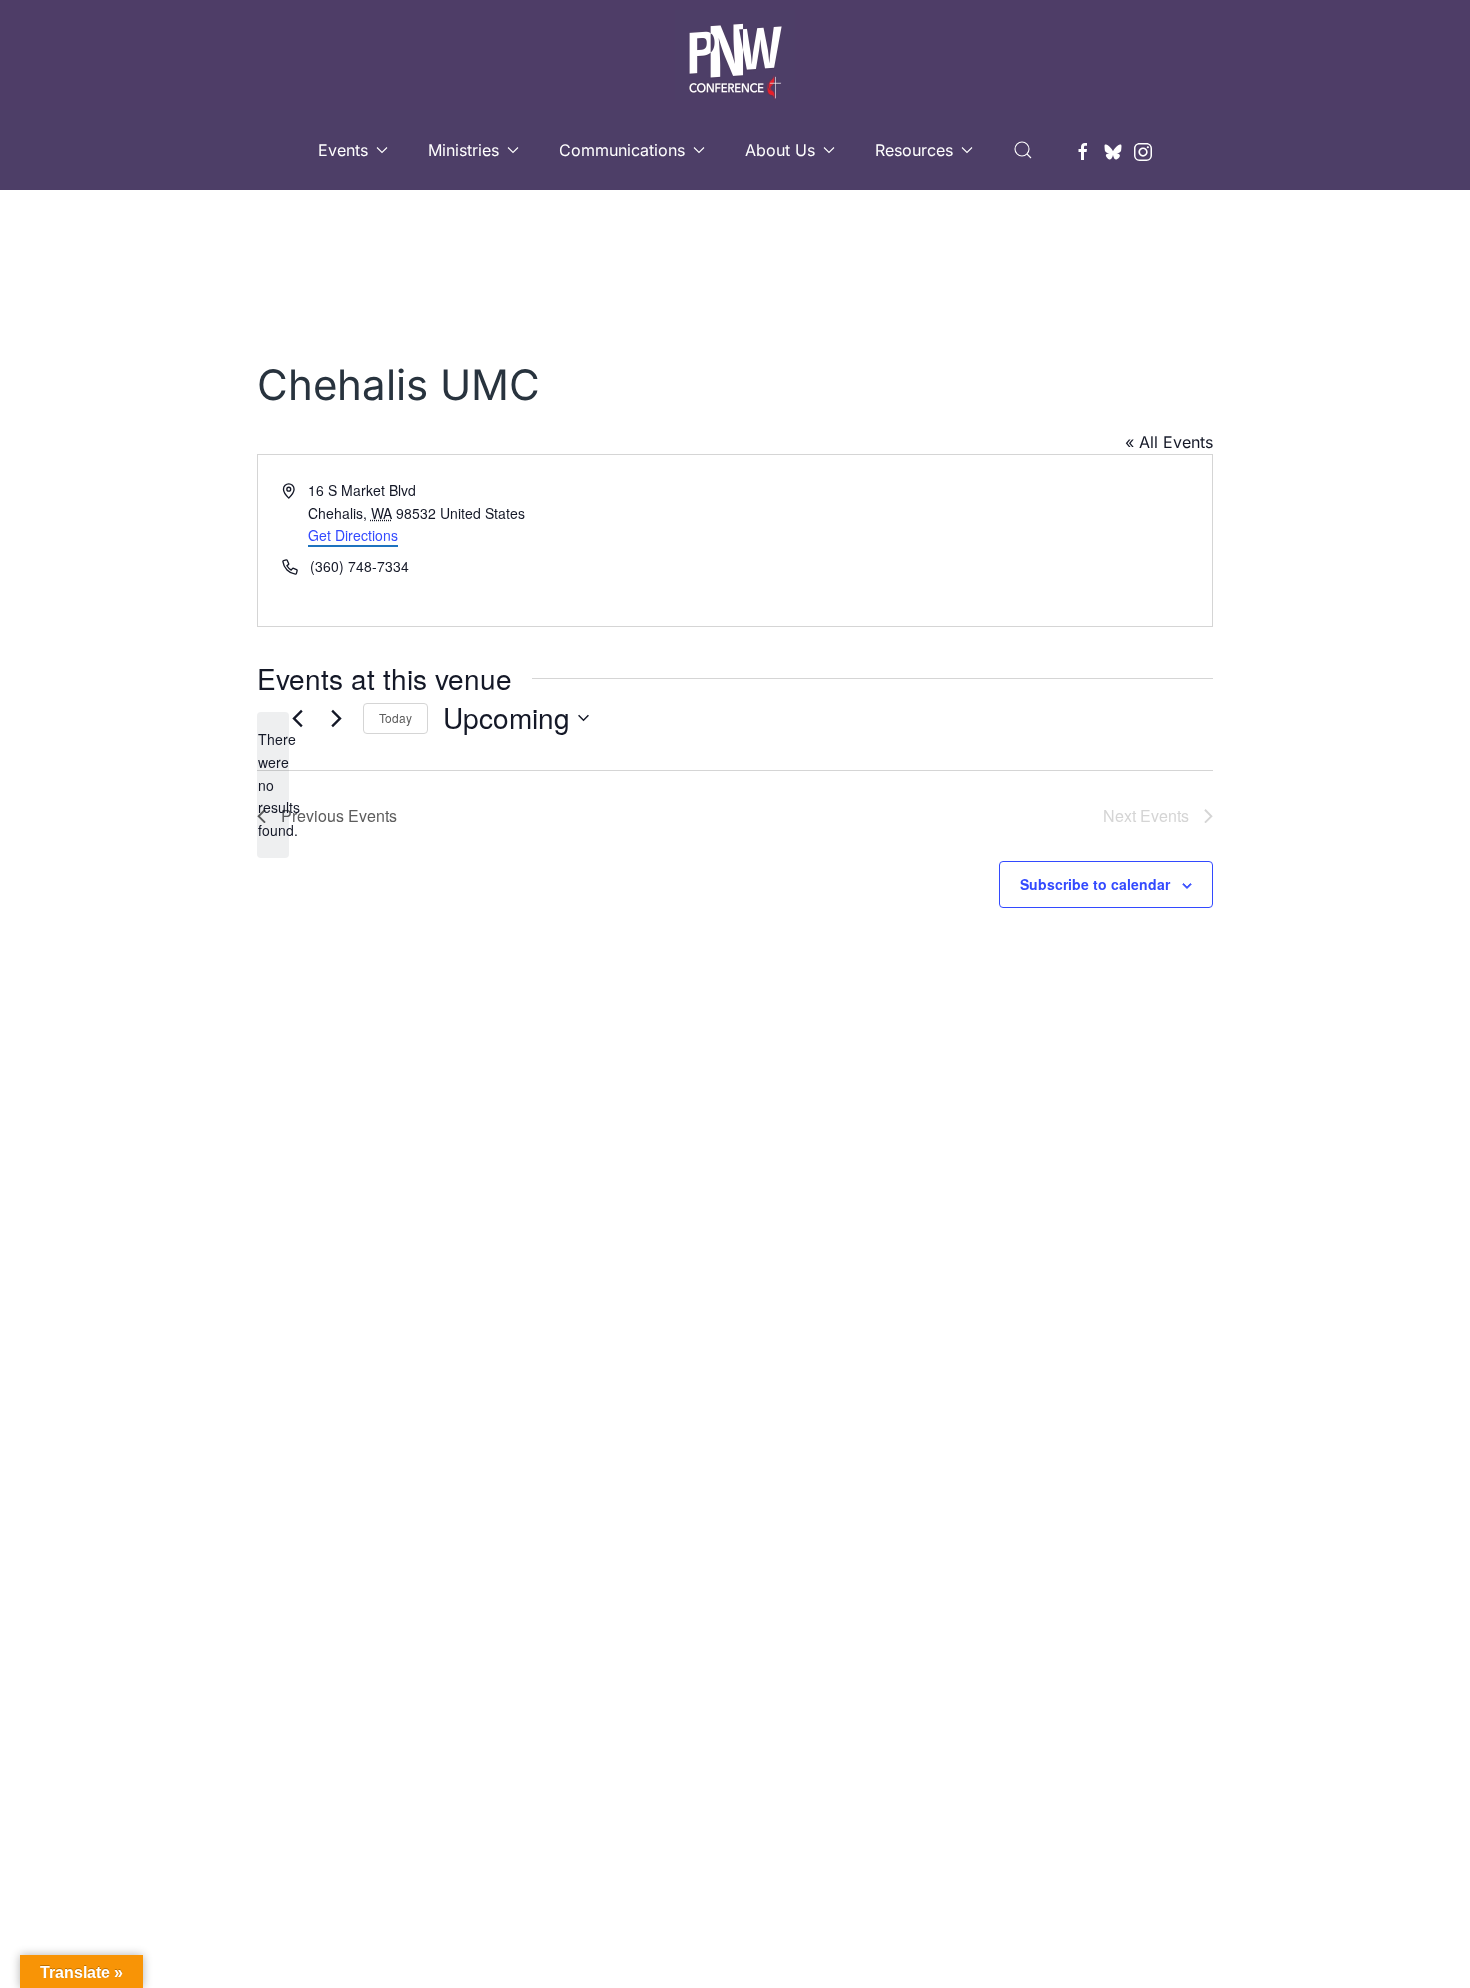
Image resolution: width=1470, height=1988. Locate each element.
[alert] (273, 784)
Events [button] (343, 150)
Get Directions (353, 535)
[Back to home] (735, 55)
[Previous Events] (297, 718)
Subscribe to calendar (1095, 884)
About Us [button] (780, 150)
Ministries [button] (463, 150)
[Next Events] (336, 718)
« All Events (1169, 442)
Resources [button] (914, 150)
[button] (1023, 150)
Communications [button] (622, 150)
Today (395, 717)
